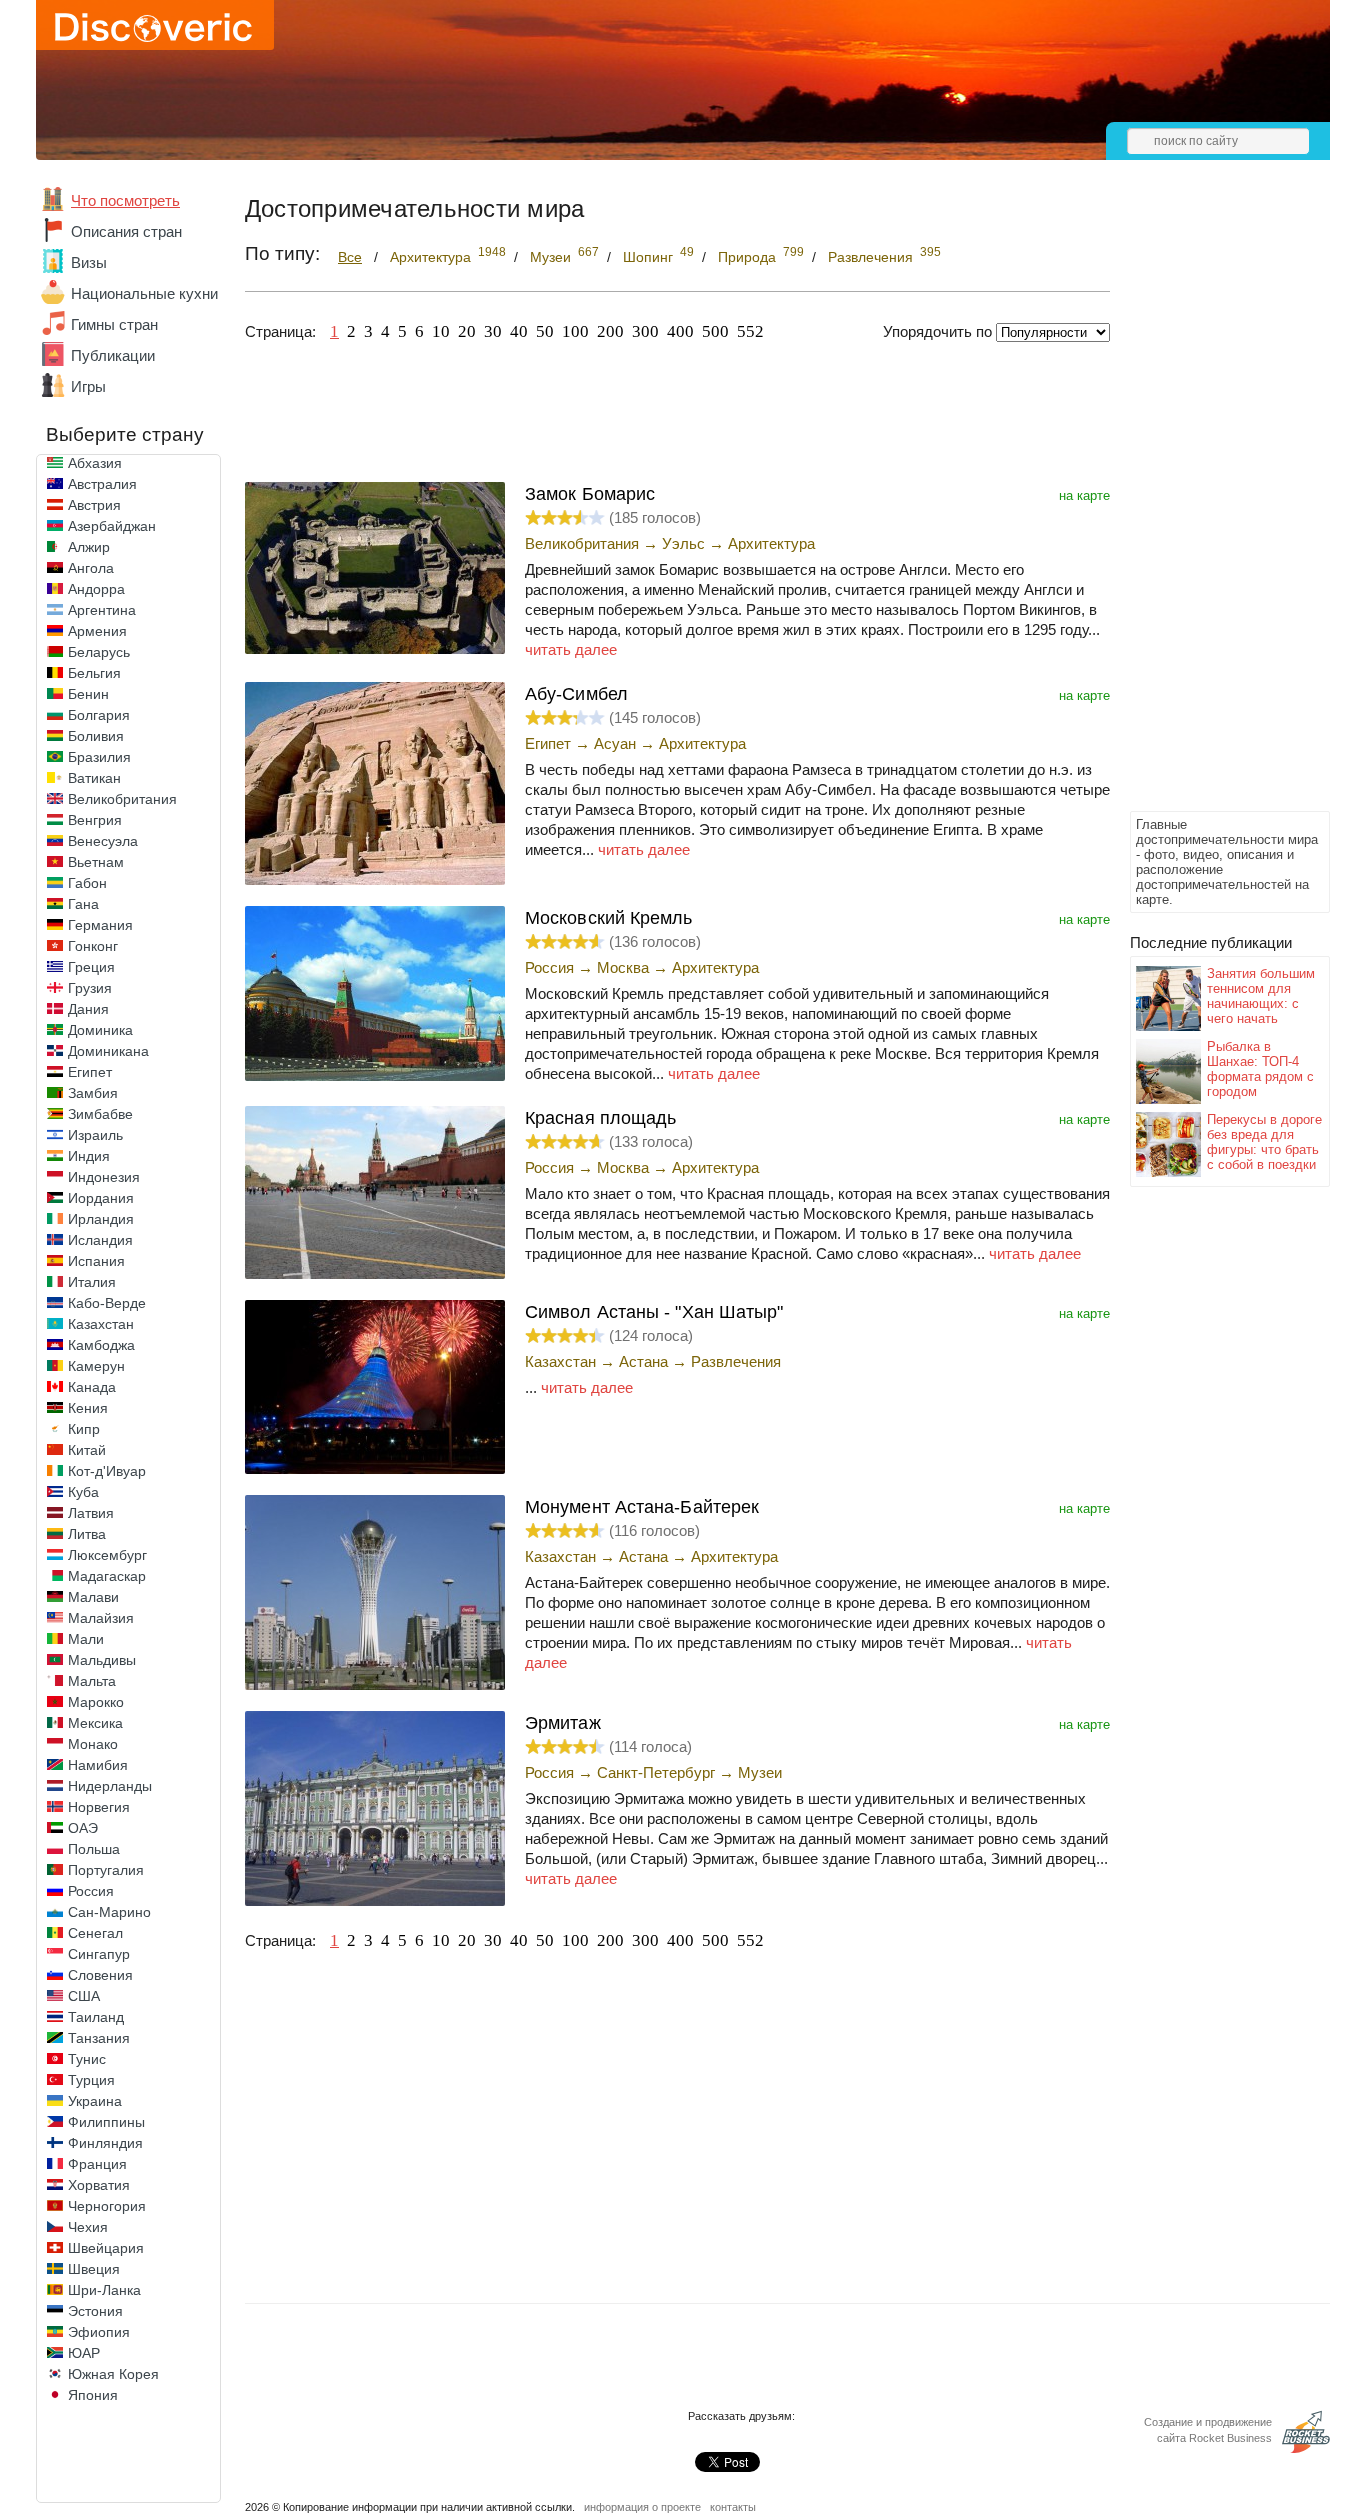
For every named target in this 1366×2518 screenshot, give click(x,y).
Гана (83, 904)
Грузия (90, 988)
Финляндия (105, 2143)
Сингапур (99, 1954)
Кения (88, 1408)
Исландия (100, 1240)
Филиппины (106, 2122)
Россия (91, 1891)
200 (610, 331)
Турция (91, 2080)
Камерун (96, 1366)
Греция (91, 967)
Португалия (106, 1870)
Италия (92, 1282)
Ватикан (94, 778)
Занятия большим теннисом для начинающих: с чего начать (1261, 996)
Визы (89, 262)
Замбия (93, 1093)
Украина (95, 2101)
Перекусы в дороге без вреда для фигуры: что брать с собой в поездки (1264, 1142)
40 (519, 331)
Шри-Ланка (104, 2290)
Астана (643, 1361)
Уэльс (683, 543)
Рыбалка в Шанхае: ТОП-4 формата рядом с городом (1260, 1069)
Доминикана (108, 1051)
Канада (92, 1387)
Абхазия (95, 463)
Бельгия (94, 673)
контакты (733, 2507)
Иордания (101, 1198)
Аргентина (102, 610)
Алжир (89, 547)
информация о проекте (642, 2507)
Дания (88, 1009)
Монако (93, 1744)
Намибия (98, 1765)
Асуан (615, 743)
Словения (100, 1975)
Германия (100, 925)
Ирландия (101, 1219)
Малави (93, 1597)
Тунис (87, 2059)
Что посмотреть (125, 200)
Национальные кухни (144, 293)
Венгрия (95, 820)
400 (680, 331)
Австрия (94, 505)
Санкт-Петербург (656, 1772)
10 (441, 331)
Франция (97, 2164)
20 (467, 331)
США (84, 1996)
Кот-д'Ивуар (107, 1471)
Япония (93, 2395)
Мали (86, 1639)
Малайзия (101, 1618)
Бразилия (99, 757)
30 (493, 331)
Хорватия (99, 2185)
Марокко (96, 1702)
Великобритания (122, 799)
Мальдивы (102, 1660)
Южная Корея (113, 2374)
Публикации (113, 355)
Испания (96, 1261)
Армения (97, 631)
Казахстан (101, 1324)
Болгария (99, 715)
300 (645, 331)
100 (575, 331)
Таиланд (96, 2017)
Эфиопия (99, 2332)
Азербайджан (112, 526)
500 (715, 331)
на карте (1084, 495)
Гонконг (93, 946)
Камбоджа (101, 1345)
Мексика (95, 1723)
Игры (88, 386)
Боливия (96, 736)
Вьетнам (96, 862)
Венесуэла (103, 841)
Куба (83, 1492)
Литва (87, 1534)
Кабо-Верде (107, 1303)
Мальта (92, 1681)
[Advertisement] (1210, 506)
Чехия (88, 2227)
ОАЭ (83, 1828)
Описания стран (126, 231)
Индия (89, 1156)
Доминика (100, 1030)
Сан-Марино (109, 1912)
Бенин (88, 694)
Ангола (91, 568)
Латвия (91, 1513)
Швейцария (106, 2248)
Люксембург (107, 1555)
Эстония (95, 2311)
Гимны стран (114, 324)
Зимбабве (100, 1114)
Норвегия (99, 1807)
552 (750, 331)
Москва (623, 967)
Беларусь (99, 652)
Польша (94, 1849)
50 (545, 331)
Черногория (107, 2206)
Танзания (99, 2038)
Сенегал (95, 1933)
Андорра (96, 589)
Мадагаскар (107, 1576)
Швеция (94, 2269)
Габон (87, 883)
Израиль (95, 1135)
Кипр (84, 1429)
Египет (90, 1072)
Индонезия (104, 1177)
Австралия (102, 484)
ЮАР (84, 2353)
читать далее (571, 649)
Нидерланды (110, 1786)
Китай (87, 1450)
